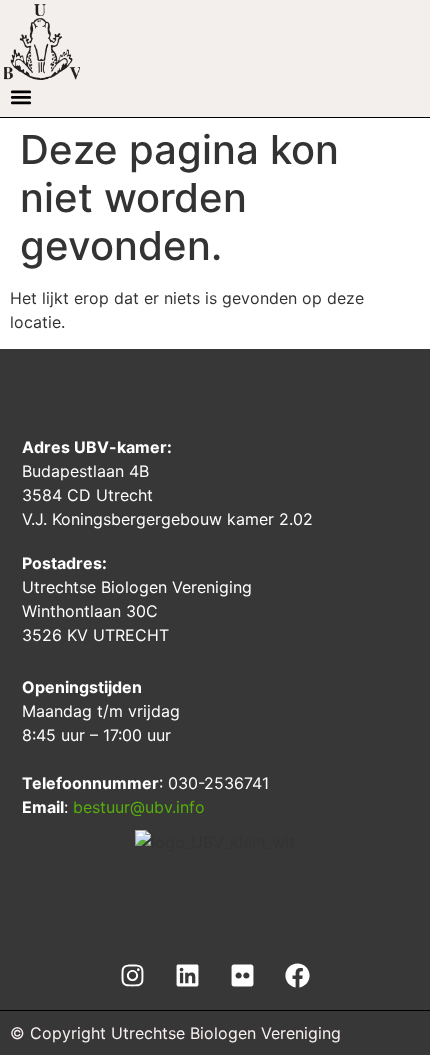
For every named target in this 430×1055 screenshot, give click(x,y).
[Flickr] (243, 975)
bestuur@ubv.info (139, 807)
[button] (20, 96)
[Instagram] (133, 975)
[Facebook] (298, 975)
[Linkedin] (188, 975)
